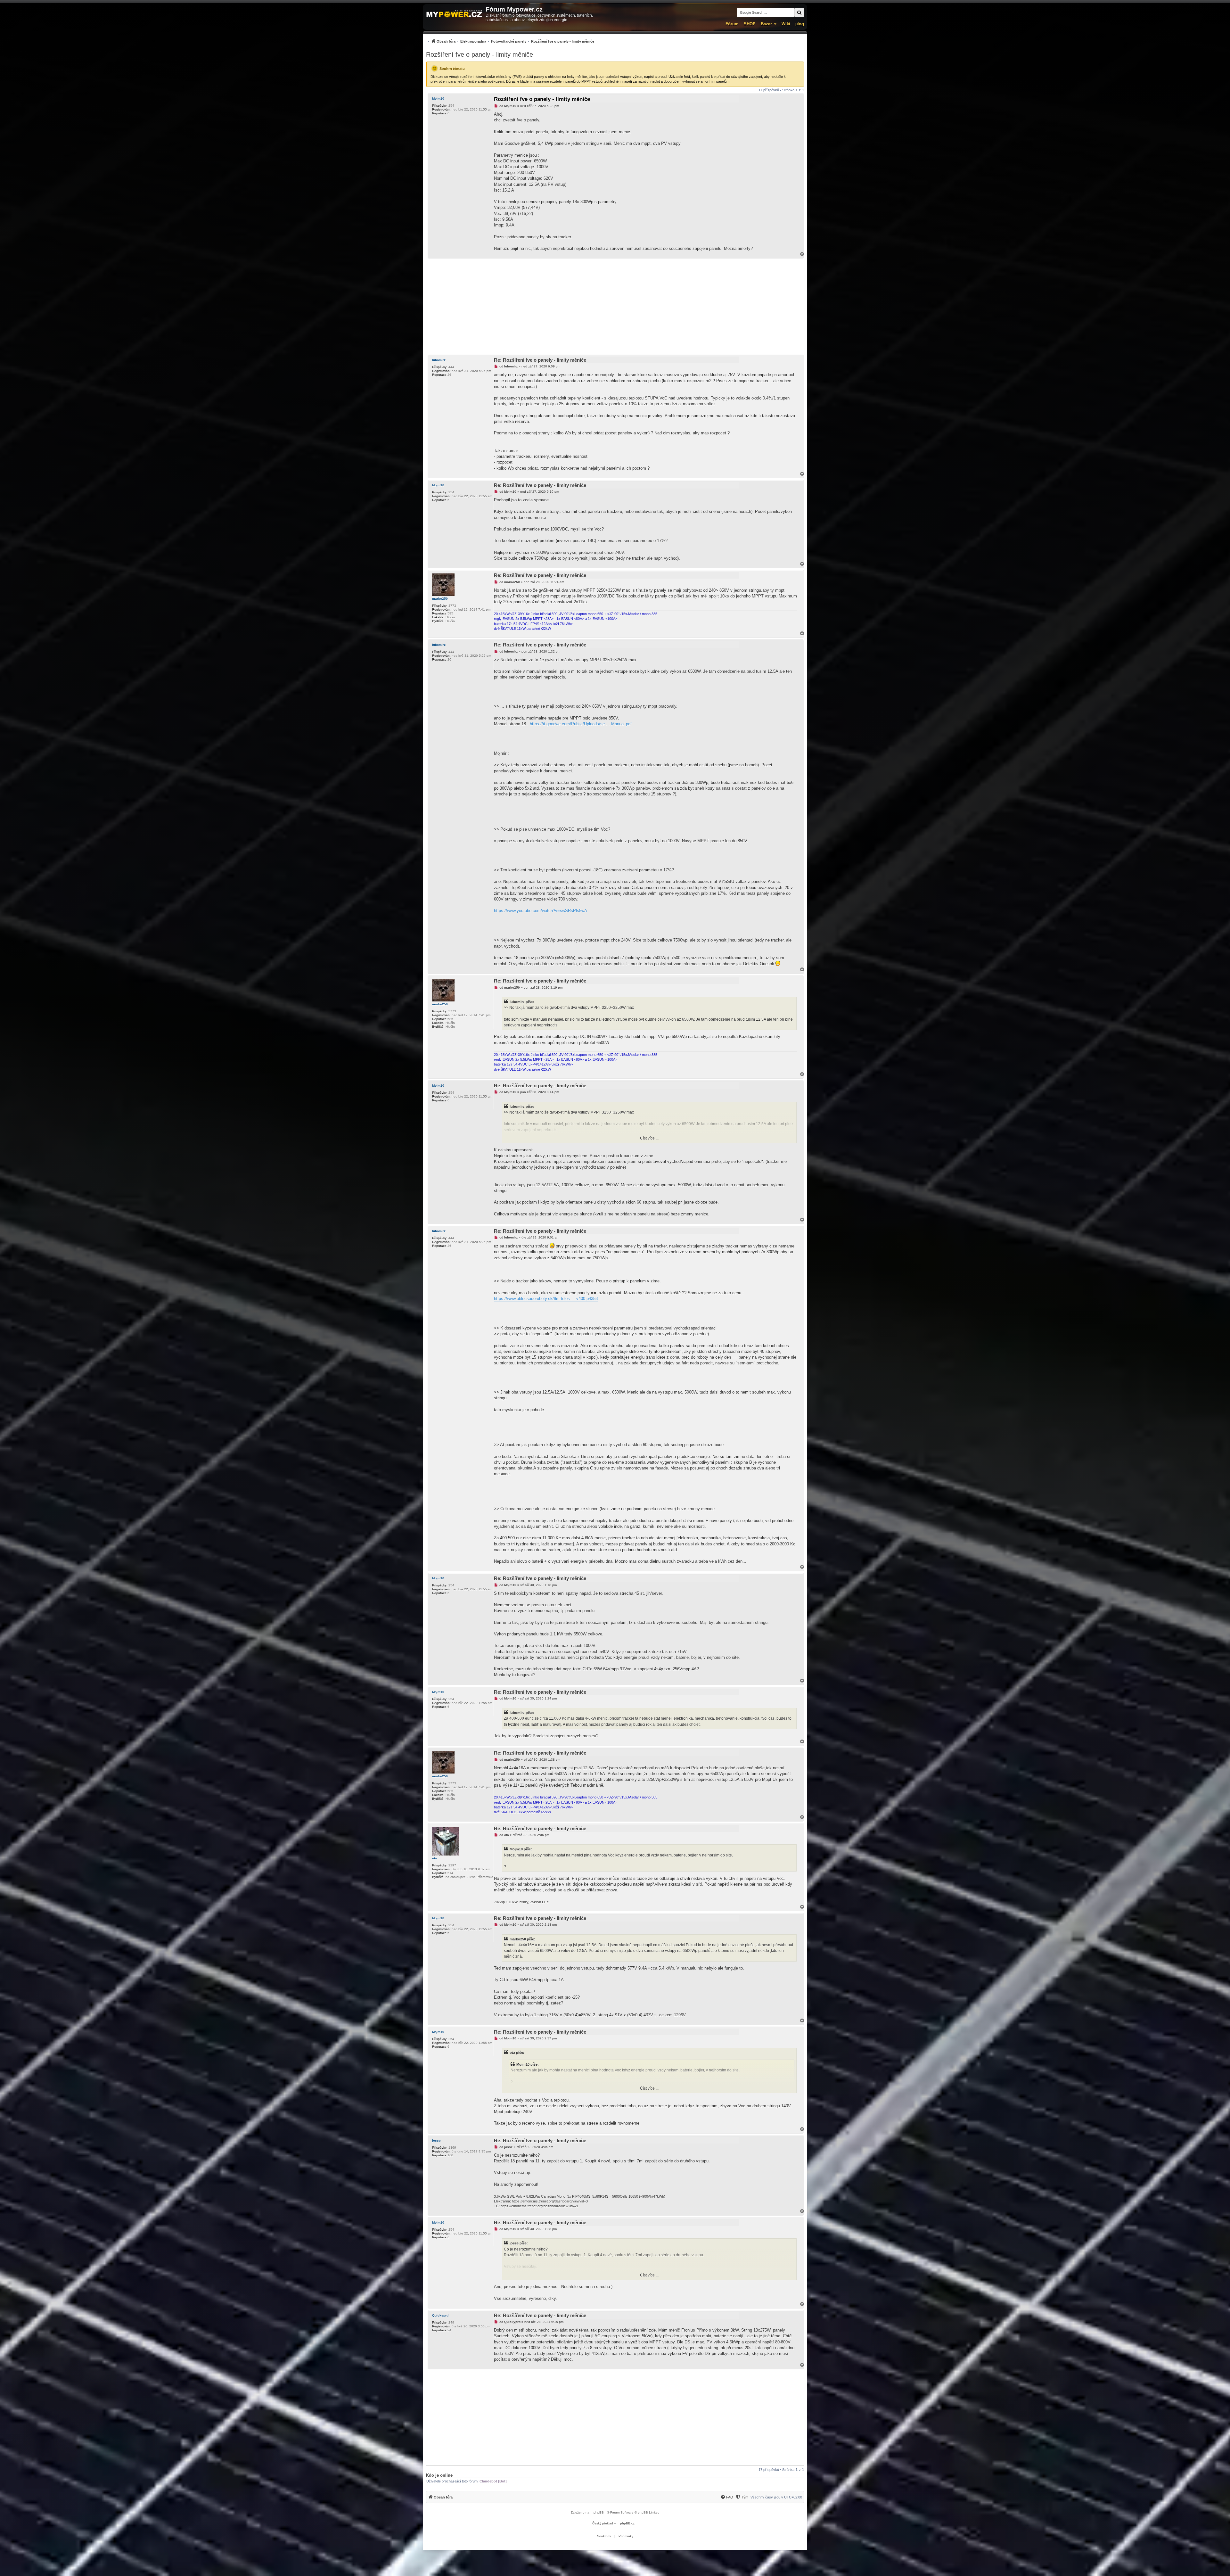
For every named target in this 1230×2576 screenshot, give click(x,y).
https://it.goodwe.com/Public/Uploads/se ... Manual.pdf (581, 724)
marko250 (440, 599)
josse (436, 2140)
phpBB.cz (627, 2523)
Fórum (732, 24)
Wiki (786, 24)
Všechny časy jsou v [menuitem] (776, 2497)
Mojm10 (438, 99)
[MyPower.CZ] (454, 14)
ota (435, 1858)
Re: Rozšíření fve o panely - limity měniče (540, 360)
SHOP (750, 24)
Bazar (766, 24)
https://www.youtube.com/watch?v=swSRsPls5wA (541, 911)
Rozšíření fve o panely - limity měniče (480, 54)
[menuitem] (510, 41)
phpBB (599, 2512)
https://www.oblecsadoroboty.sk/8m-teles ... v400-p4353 (546, 1299)
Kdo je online (439, 2475)
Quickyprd (440, 2315)
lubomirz (439, 360)
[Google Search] (799, 12)
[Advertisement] (615, 307)
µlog (800, 24)
